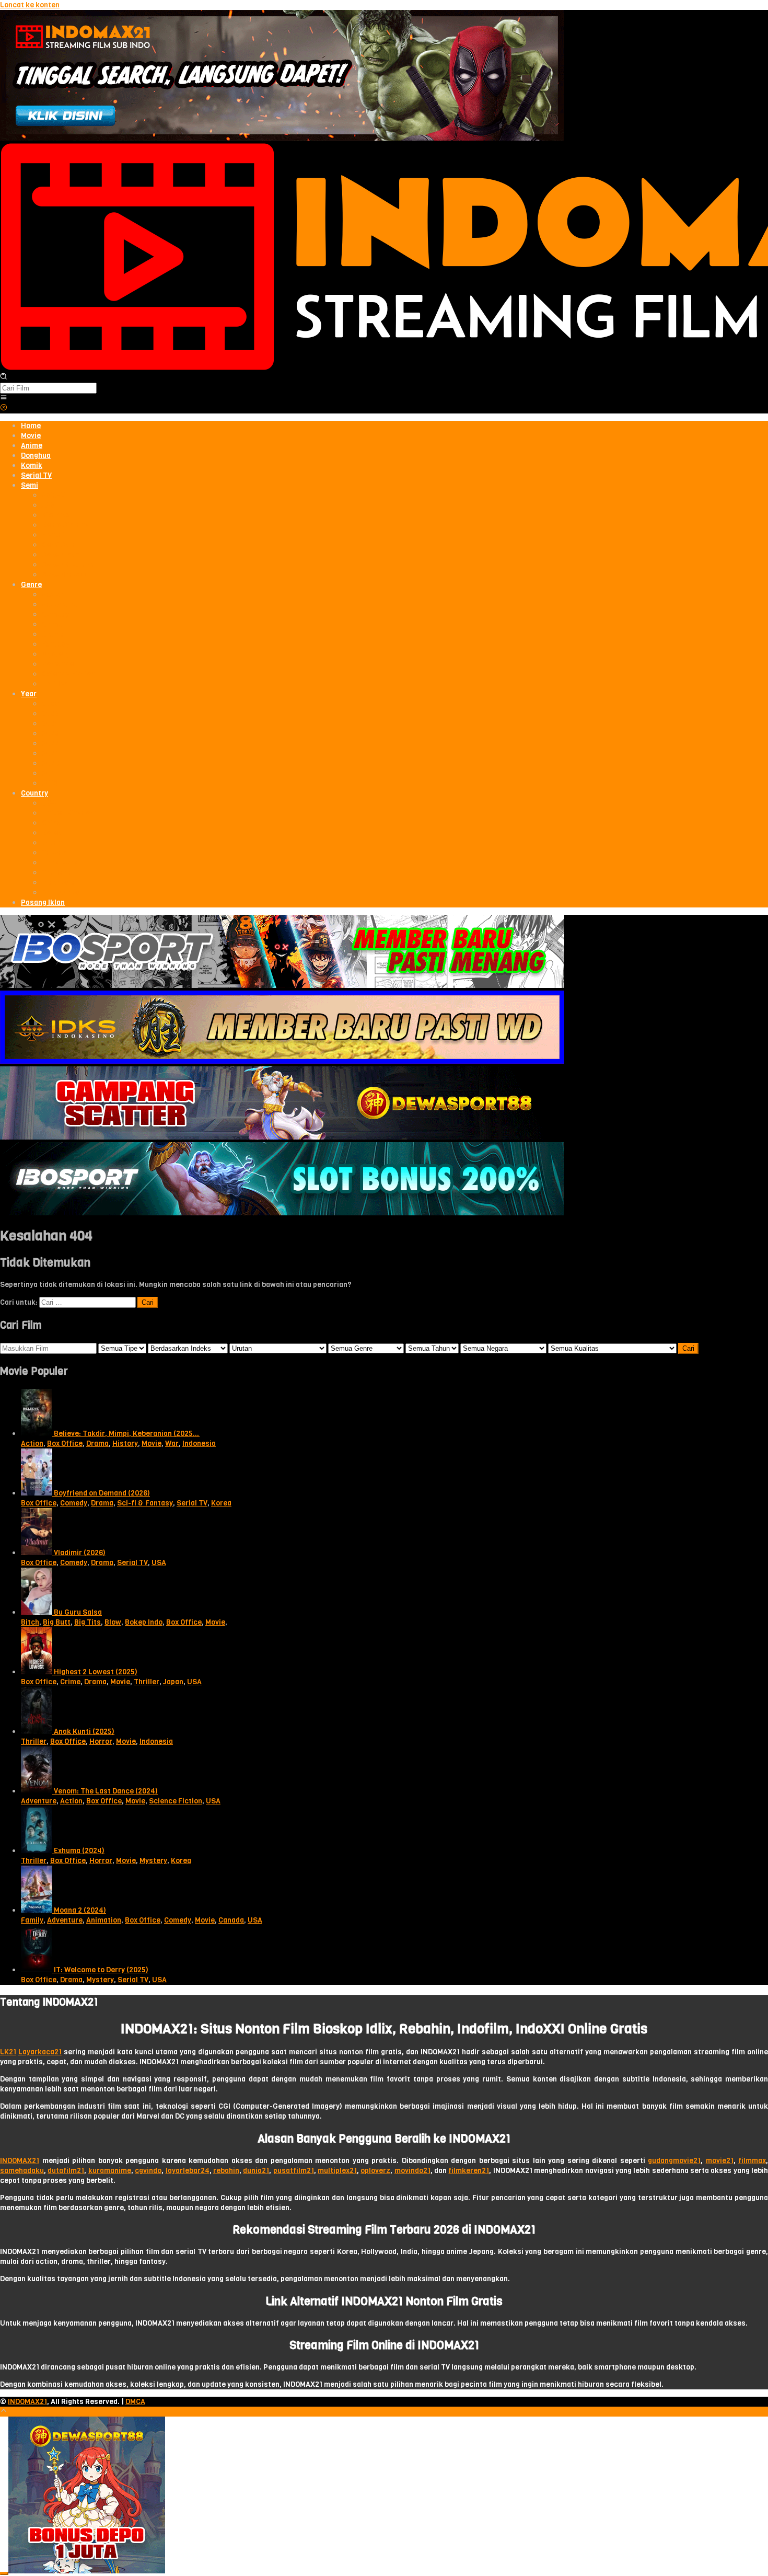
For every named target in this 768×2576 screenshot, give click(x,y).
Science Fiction (176, 1801)
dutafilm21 (66, 2171)
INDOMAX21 (20, 2161)
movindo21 (412, 2171)
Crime (70, 1682)
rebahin (226, 2171)
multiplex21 (337, 2171)
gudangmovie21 (674, 2161)
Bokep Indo (144, 1622)
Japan (173, 1682)
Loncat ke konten (30, 5)
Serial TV (192, 1503)
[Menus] (4, 399)
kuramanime (110, 2171)
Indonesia (199, 1444)
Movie (152, 1444)
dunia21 (256, 2171)
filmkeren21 (469, 2171)
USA (159, 1563)
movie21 (720, 2161)
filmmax (752, 2161)
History (125, 1444)
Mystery (153, 1861)
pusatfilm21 (294, 2171)
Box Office (65, 1444)
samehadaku (22, 2171)
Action (32, 1444)
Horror (101, 1741)
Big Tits (88, 1622)
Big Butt (57, 1622)
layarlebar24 (188, 2171)
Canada (231, 1920)
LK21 (8, 2052)
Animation (104, 1920)
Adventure (39, 1801)
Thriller (147, 1682)
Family (32, 1920)
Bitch (30, 1622)
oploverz (375, 2171)
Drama (97, 1444)
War (172, 1444)
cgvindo (148, 2171)
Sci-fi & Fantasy (145, 1503)
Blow (113, 1622)
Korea (221, 1503)
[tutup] (4, 2573)
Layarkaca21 (40, 2052)
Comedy (74, 1503)
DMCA (135, 2402)
